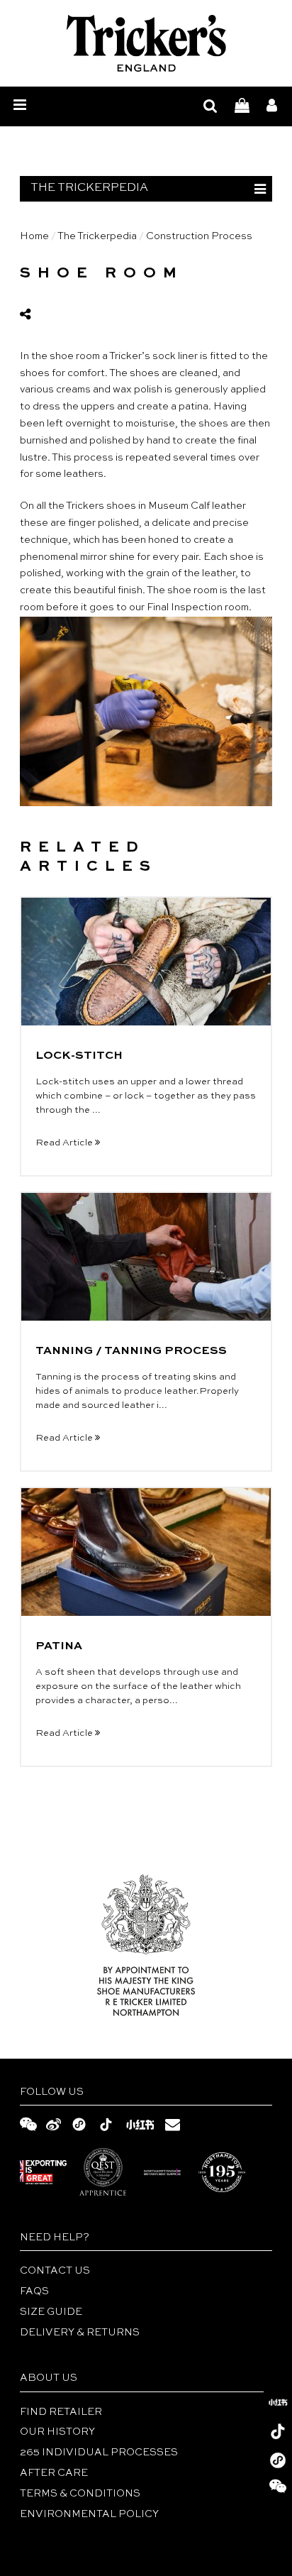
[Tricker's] (146, 43)
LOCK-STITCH (79, 1056)
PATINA (59, 1646)
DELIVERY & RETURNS (80, 2333)
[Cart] (242, 107)
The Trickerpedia (97, 236)
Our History (57, 2432)
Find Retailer (61, 2412)
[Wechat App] (278, 2460)
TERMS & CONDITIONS (80, 2494)
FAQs (34, 2291)
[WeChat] (278, 2489)
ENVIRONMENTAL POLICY (89, 2514)
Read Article (65, 1143)
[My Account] (272, 107)
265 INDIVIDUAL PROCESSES (99, 2453)
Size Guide (51, 2312)
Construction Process (199, 236)
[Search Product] (210, 107)
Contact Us (55, 2271)
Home (34, 236)
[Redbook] (278, 2402)
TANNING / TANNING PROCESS (131, 1351)
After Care (54, 2473)
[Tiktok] (278, 2431)
